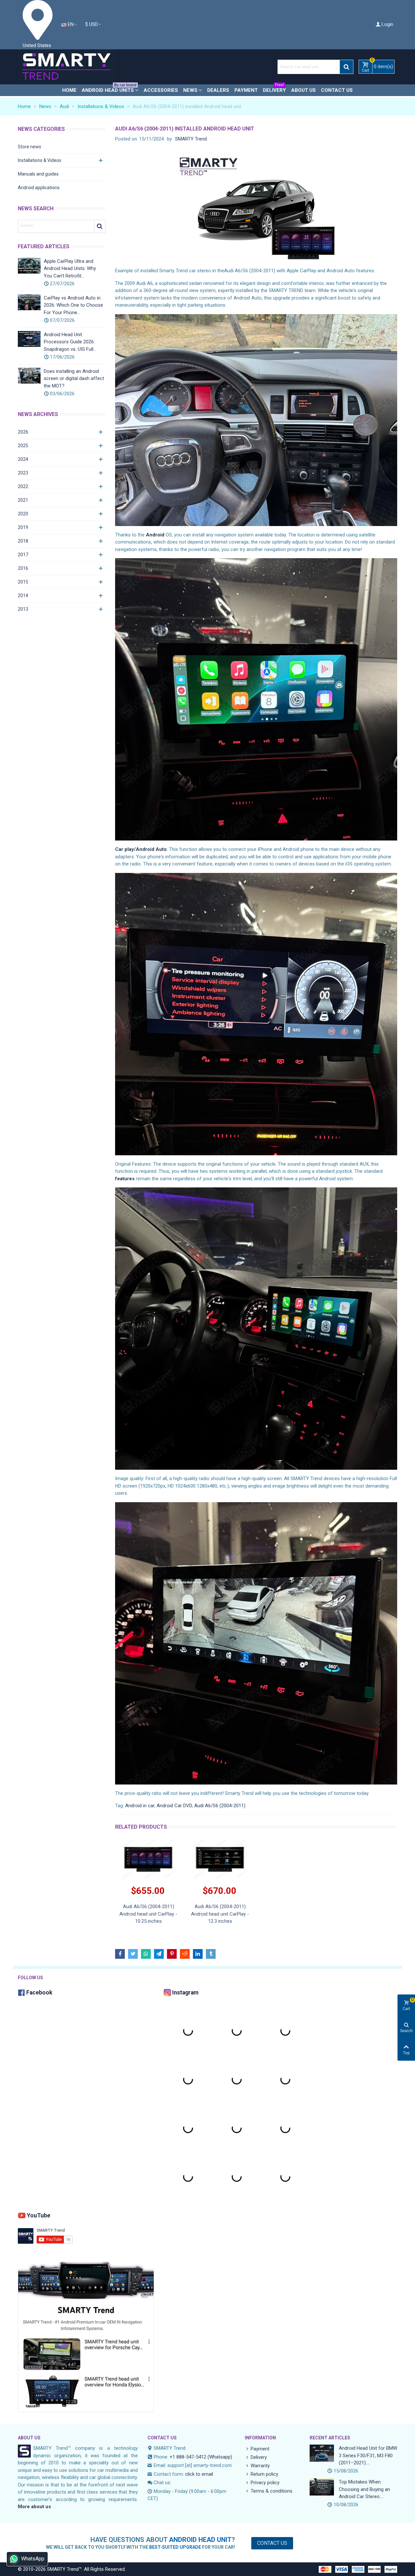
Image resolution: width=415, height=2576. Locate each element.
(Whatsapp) (220, 2457)
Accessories (161, 90)
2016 (23, 568)
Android (155, 535)
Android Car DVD (174, 1806)
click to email (199, 2474)
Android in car (140, 1806)
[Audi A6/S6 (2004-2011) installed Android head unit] (256, 206)
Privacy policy (265, 2483)
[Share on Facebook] (120, 1954)
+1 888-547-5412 (188, 2457)
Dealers (218, 90)
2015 (23, 582)
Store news (30, 147)
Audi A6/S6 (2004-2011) (220, 1806)
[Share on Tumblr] (211, 1954)
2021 (23, 500)
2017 (23, 555)
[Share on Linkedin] (198, 1954)
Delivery (274, 89)
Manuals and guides (38, 174)
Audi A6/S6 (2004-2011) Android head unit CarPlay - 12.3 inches (220, 1914)
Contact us (337, 90)
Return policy (264, 2474)
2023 (23, 473)
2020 (23, 514)
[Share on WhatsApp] (146, 1954)
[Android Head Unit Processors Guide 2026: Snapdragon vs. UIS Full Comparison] (29, 339)
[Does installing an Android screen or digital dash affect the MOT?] (29, 376)
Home (69, 90)
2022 (23, 486)
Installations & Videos (40, 160)
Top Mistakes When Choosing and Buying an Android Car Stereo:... (364, 2489)
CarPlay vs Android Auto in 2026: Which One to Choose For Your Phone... (73, 305)
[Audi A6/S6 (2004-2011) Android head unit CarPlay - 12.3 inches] (220, 1859)
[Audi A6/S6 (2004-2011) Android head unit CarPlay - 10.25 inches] (148, 1859)
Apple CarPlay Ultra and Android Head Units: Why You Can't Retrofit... (70, 269)
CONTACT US (162, 2438)
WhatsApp (33, 2559)
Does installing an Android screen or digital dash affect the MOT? (74, 379)
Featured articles (44, 246)
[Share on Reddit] (185, 1954)
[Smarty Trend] (66, 67)
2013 (23, 609)
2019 (23, 527)
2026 (23, 432)
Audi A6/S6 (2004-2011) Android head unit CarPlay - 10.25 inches (148, 1914)
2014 (23, 595)
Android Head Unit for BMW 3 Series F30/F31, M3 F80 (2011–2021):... (368, 2455)
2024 (23, 459)
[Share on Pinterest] (172, 1954)
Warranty (260, 2466)
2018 (23, 541)
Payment (246, 90)
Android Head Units (109, 89)
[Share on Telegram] (159, 1954)
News (190, 90)
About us (303, 90)
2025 (23, 446)
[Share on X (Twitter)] (133, 1954)
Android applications (39, 188)
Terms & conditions (272, 2491)
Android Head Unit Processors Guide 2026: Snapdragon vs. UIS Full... (70, 342)
